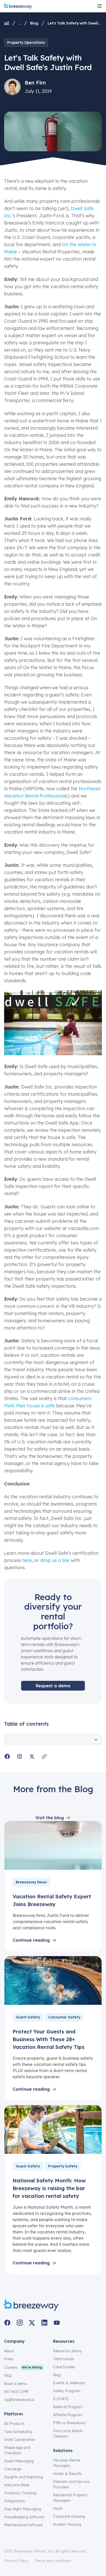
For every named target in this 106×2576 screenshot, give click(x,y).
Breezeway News (31, 1882)
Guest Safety (28, 2017)
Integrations (15, 2501)
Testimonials (64, 2359)
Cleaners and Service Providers (71, 2484)
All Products (14, 2424)
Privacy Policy (16, 2561)
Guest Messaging (19, 2461)
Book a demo (15, 2384)
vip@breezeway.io (19, 2400)
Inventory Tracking (20, 2493)
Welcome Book (17, 2485)
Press (9, 2359)
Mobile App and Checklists (17, 2450)
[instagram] (20, 2323)
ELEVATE (61, 2399)
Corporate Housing (69, 2516)
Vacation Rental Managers (67, 2463)
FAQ (8, 2376)
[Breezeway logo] (32, 2305)
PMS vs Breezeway (69, 2423)
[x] (32, 2323)
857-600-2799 (16, 2392)
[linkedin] (44, 2323)
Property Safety (63, 2166)
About (9, 2351)
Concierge (13, 2469)
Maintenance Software (23, 2525)
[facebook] (7, 2323)
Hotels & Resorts (67, 2474)
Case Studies (64, 2367)
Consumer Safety (64, 2017)
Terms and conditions (53, 2561)
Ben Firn (35, 83)
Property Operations (26, 43)
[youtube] (57, 2323)
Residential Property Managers (70, 2498)
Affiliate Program (68, 2415)
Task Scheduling (18, 2432)
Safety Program (67, 2391)
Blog (34, 23)
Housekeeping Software (24, 2517)
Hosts (58, 2508)
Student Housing (67, 2524)
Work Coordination (20, 2440)
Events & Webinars (69, 2383)
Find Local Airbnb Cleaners (68, 2434)
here (27, 1560)
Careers (11, 2367)
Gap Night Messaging (23, 2509)
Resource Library (67, 2351)
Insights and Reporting (24, 2477)
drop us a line (55, 1560)
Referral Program (68, 2407)
